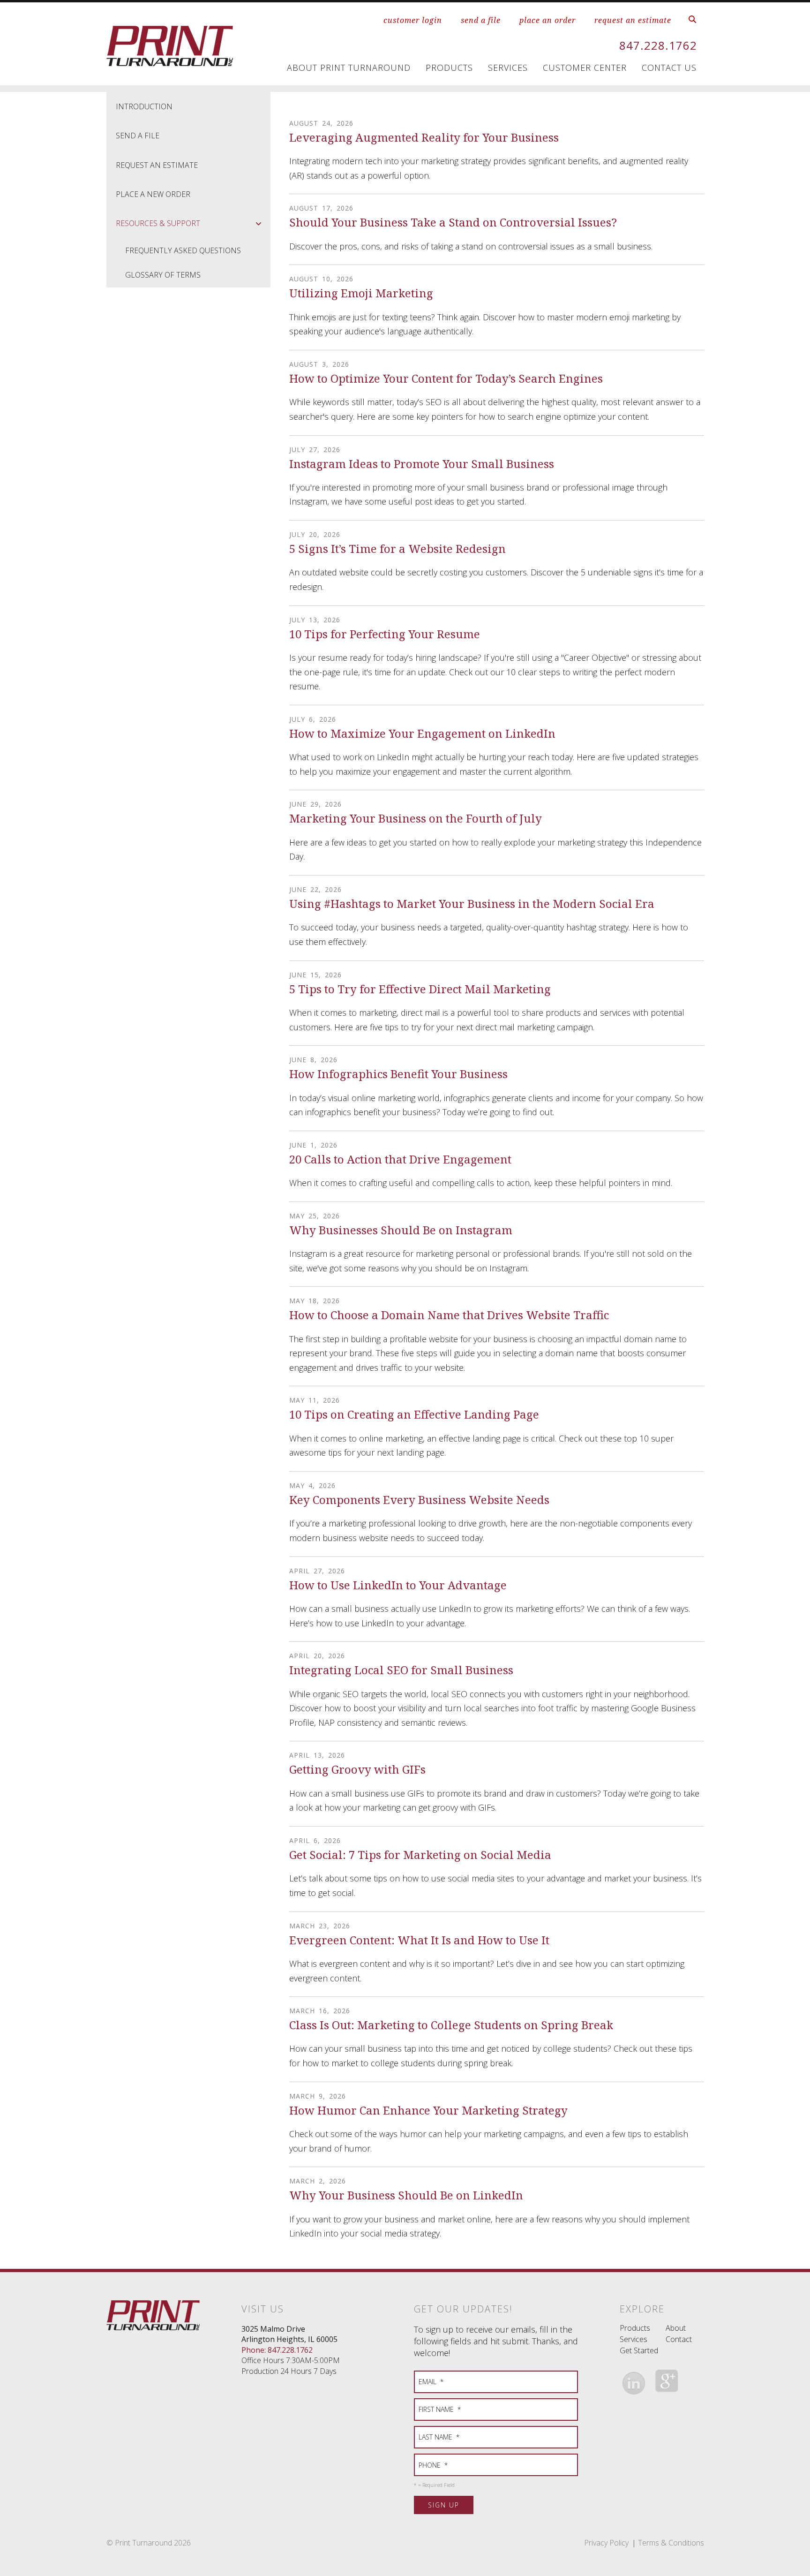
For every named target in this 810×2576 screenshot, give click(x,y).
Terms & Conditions (671, 2543)
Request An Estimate (157, 165)
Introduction (144, 106)
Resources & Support (158, 223)
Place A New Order (153, 194)
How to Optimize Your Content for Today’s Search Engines (446, 378)
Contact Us (669, 68)
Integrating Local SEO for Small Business (401, 1670)
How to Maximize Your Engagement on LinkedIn (422, 733)
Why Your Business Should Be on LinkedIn (406, 2195)
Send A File (138, 136)
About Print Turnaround (349, 68)
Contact (679, 2339)
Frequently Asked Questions (183, 250)
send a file (481, 20)
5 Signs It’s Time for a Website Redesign (397, 548)
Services (508, 68)
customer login (413, 20)
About (676, 2328)
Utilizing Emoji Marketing (361, 293)
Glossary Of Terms (163, 275)
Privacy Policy (606, 2543)
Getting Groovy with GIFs (357, 1769)
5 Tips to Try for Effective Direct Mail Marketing (420, 989)
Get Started (639, 2350)
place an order (547, 20)
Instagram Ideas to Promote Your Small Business (422, 464)
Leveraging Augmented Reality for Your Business (424, 137)
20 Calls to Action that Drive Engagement (400, 1159)
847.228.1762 (658, 45)
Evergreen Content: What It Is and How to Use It (419, 1940)
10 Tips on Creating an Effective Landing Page (414, 1414)
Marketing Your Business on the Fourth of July (416, 818)
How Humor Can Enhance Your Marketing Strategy (428, 2110)
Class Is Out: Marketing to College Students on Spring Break (451, 2025)
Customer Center (585, 68)
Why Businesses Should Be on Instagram (401, 1230)
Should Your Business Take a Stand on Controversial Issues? (453, 222)
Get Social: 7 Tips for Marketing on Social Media (420, 1855)
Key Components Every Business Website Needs (419, 1500)
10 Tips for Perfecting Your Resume (385, 634)
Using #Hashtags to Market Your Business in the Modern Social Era (472, 903)
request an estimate (633, 20)
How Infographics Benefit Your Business (398, 1074)
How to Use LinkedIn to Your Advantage (398, 1585)
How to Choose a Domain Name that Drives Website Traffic (449, 1315)
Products (449, 68)
